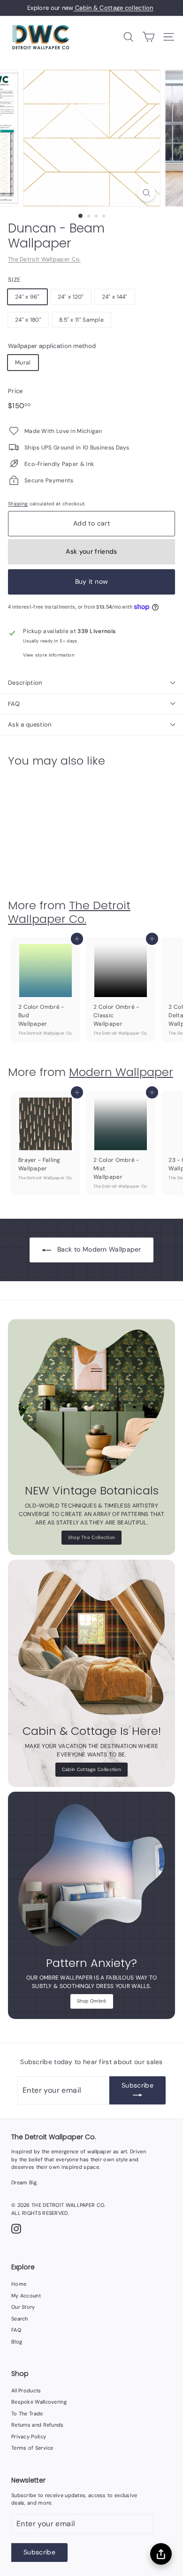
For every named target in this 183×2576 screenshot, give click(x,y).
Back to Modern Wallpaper (99, 1249)
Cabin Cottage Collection (91, 1769)
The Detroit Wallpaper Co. (44, 259)
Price (15, 391)
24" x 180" (28, 320)
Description (25, 683)
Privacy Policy (29, 2437)
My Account (26, 2296)
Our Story (23, 2307)
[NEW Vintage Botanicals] (91, 1403)
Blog (17, 2342)
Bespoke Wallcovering (39, 2402)
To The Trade (27, 2414)
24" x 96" (27, 297)
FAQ (14, 704)
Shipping (18, 504)
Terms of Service (32, 2448)
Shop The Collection (92, 1537)
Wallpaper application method (52, 346)
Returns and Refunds (38, 2425)
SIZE (14, 280)
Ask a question (30, 724)
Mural (23, 363)
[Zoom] (146, 193)
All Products (26, 2390)
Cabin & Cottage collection (114, 8)
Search (20, 2319)
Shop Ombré (92, 2001)
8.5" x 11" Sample (81, 320)
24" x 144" (115, 297)
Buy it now (92, 581)
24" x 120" (71, 297)
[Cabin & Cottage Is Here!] (91, 1643)
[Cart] (149, 37)
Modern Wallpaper (121, 1072)
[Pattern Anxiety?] (91, 1875)
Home (19, 2284)
